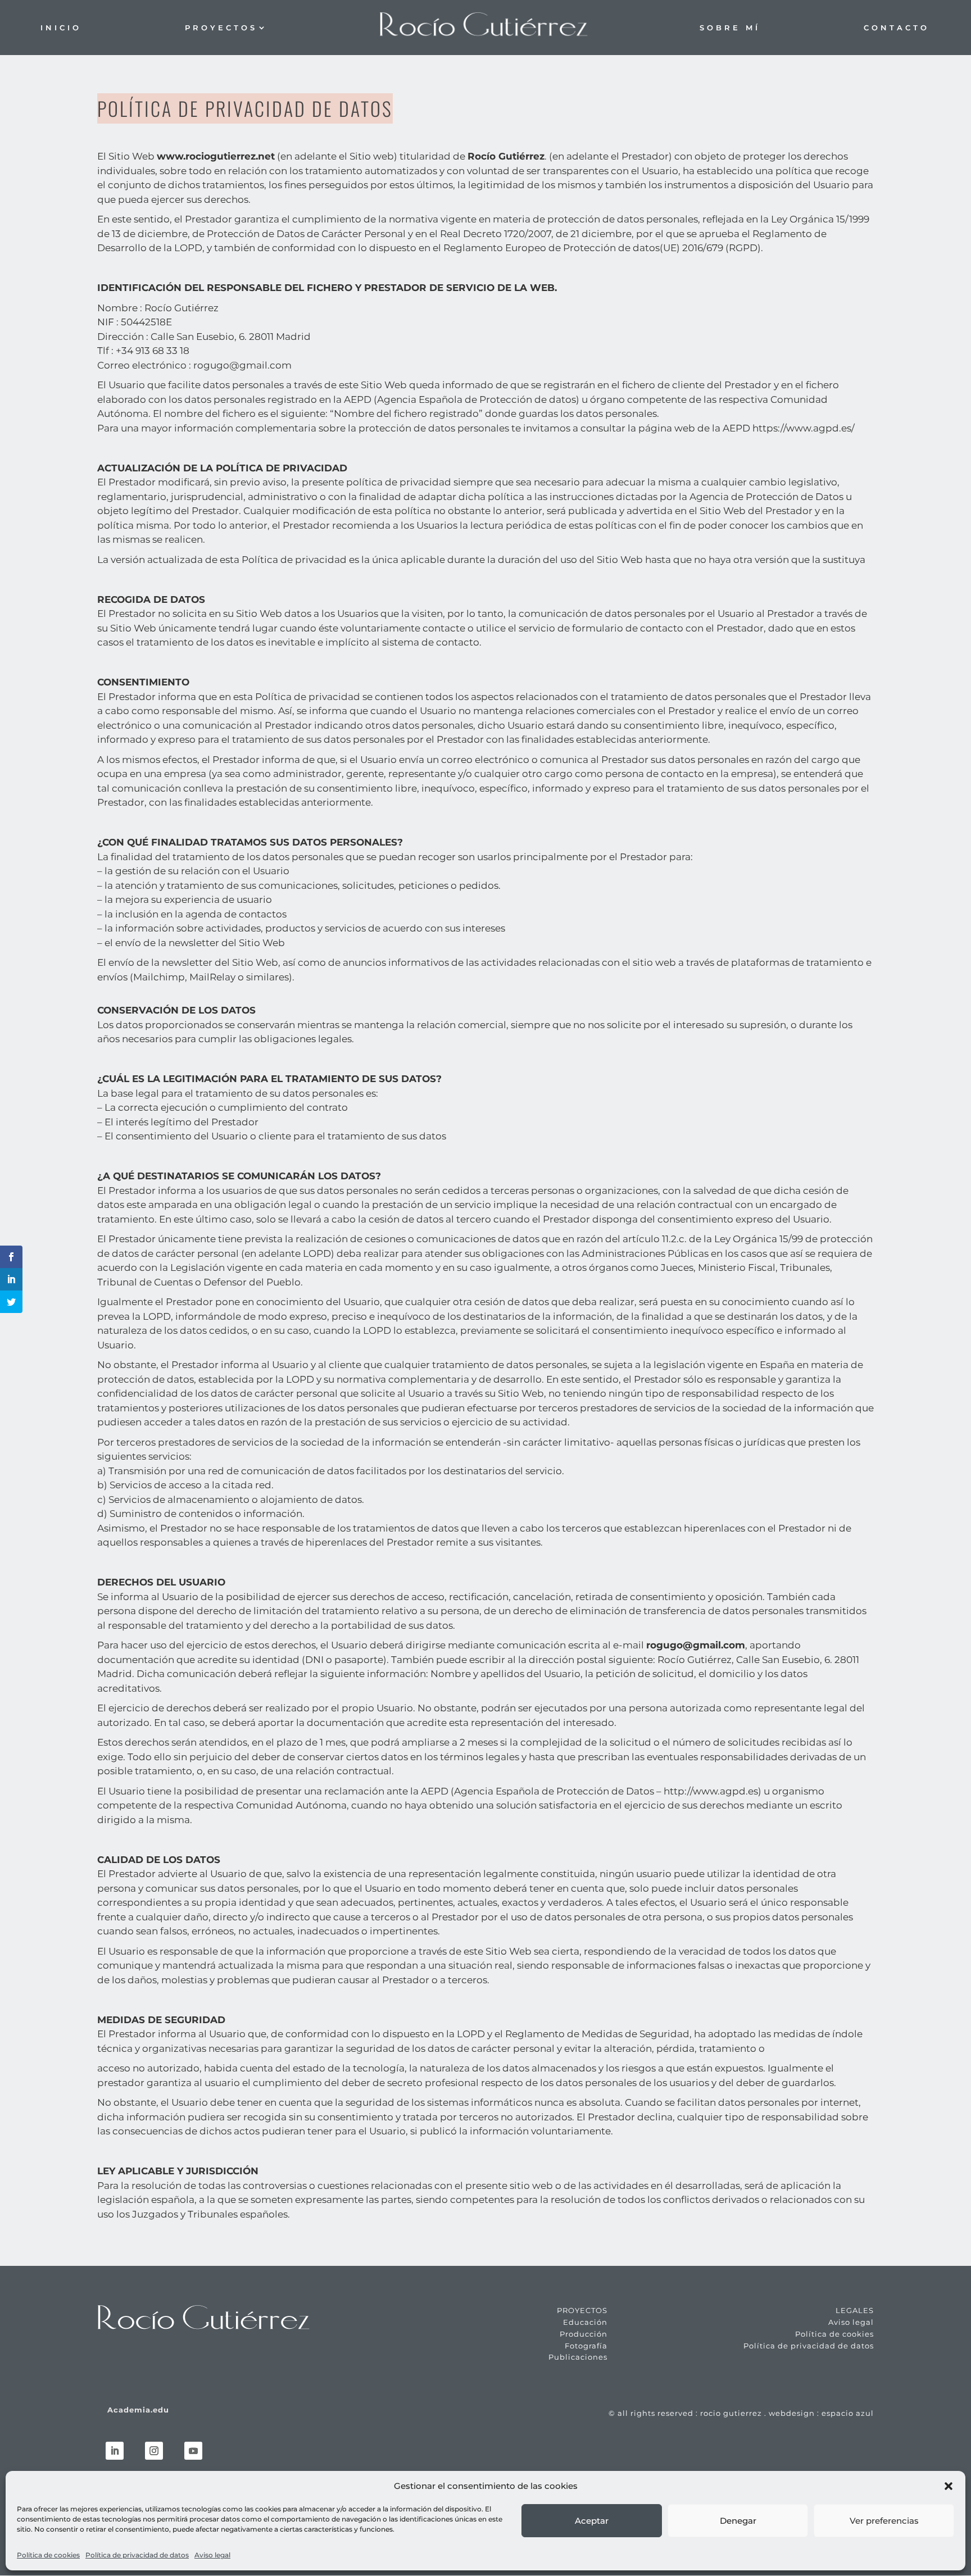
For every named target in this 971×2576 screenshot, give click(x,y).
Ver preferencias (884, 2521)
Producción (584, 2334)
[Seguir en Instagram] (154, 2451)
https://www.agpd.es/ (804, 428)
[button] (949, 2486)
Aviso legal (212, 2555)
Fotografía (586, 2346)
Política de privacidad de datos (137, 2555)
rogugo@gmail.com (242, 365)
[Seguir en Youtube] (193, 2451)
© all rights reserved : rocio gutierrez (685, 2413)
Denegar (738, 2521)
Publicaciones (578, 2357)
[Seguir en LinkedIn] (115, 2451)
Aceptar (592, 2521)
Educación (585, 2322)
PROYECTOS (221, 28)
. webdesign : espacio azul (818, 2413)
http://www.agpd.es (711, 1791)
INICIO (61, 28)
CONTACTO (897, 28)
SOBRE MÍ (730, 28)
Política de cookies (48, 2555)
